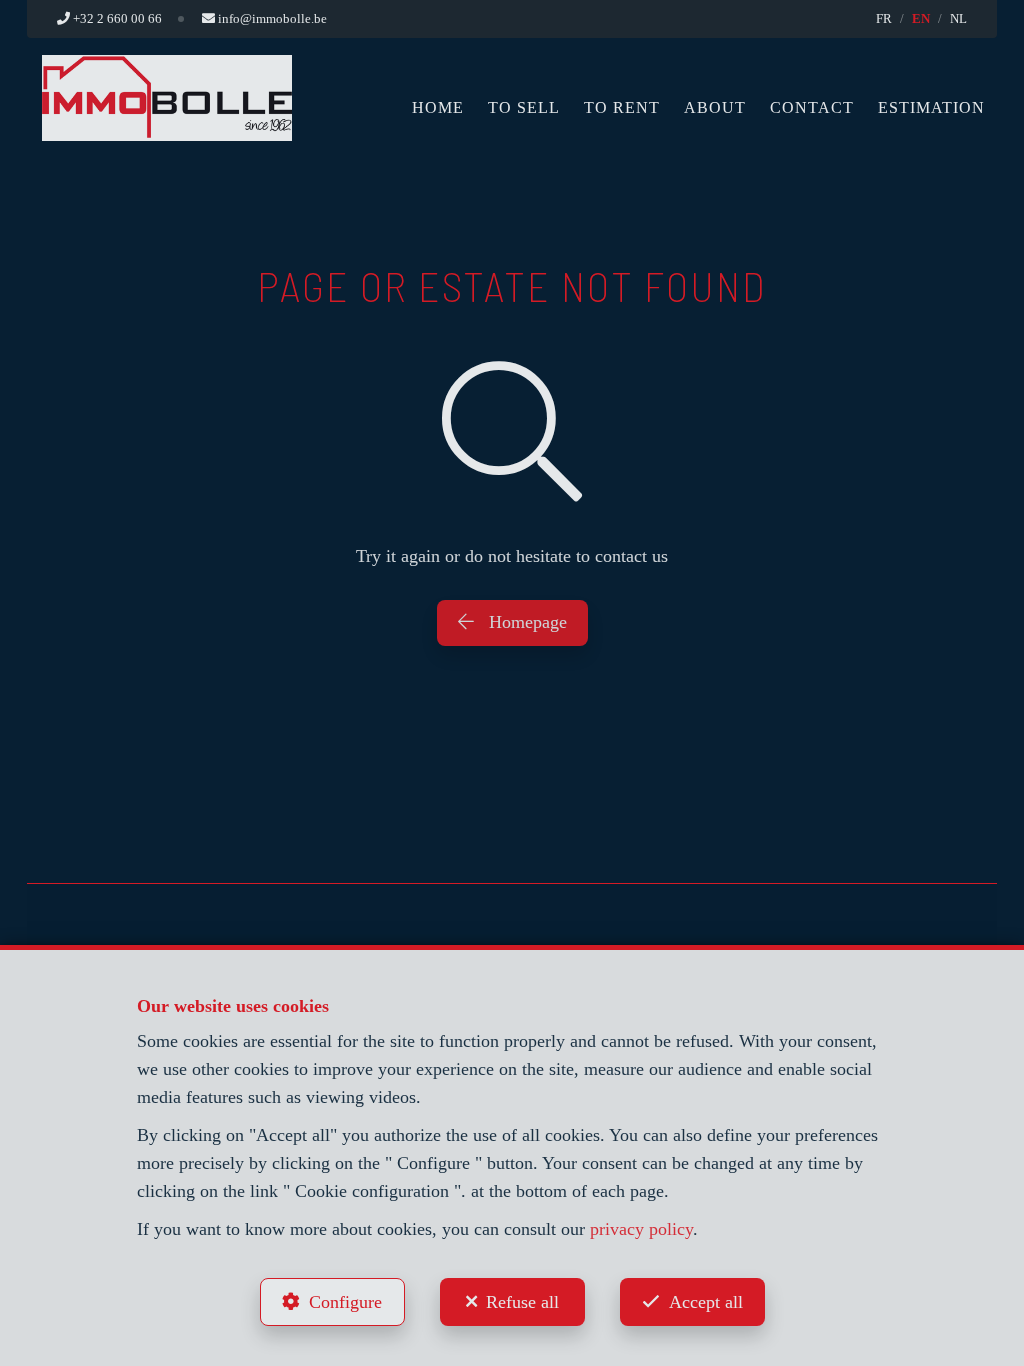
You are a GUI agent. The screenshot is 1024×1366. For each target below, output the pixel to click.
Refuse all (522, 1302)
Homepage (525, 622)
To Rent (622, 107)
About (715, 107)
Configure (345, 1302)
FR (884, 18)
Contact (812, 107)
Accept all (706, 1302)
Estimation (931, 107)
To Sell (524, 107)
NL (958, 18)
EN (921, 18)
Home (438, 107)
